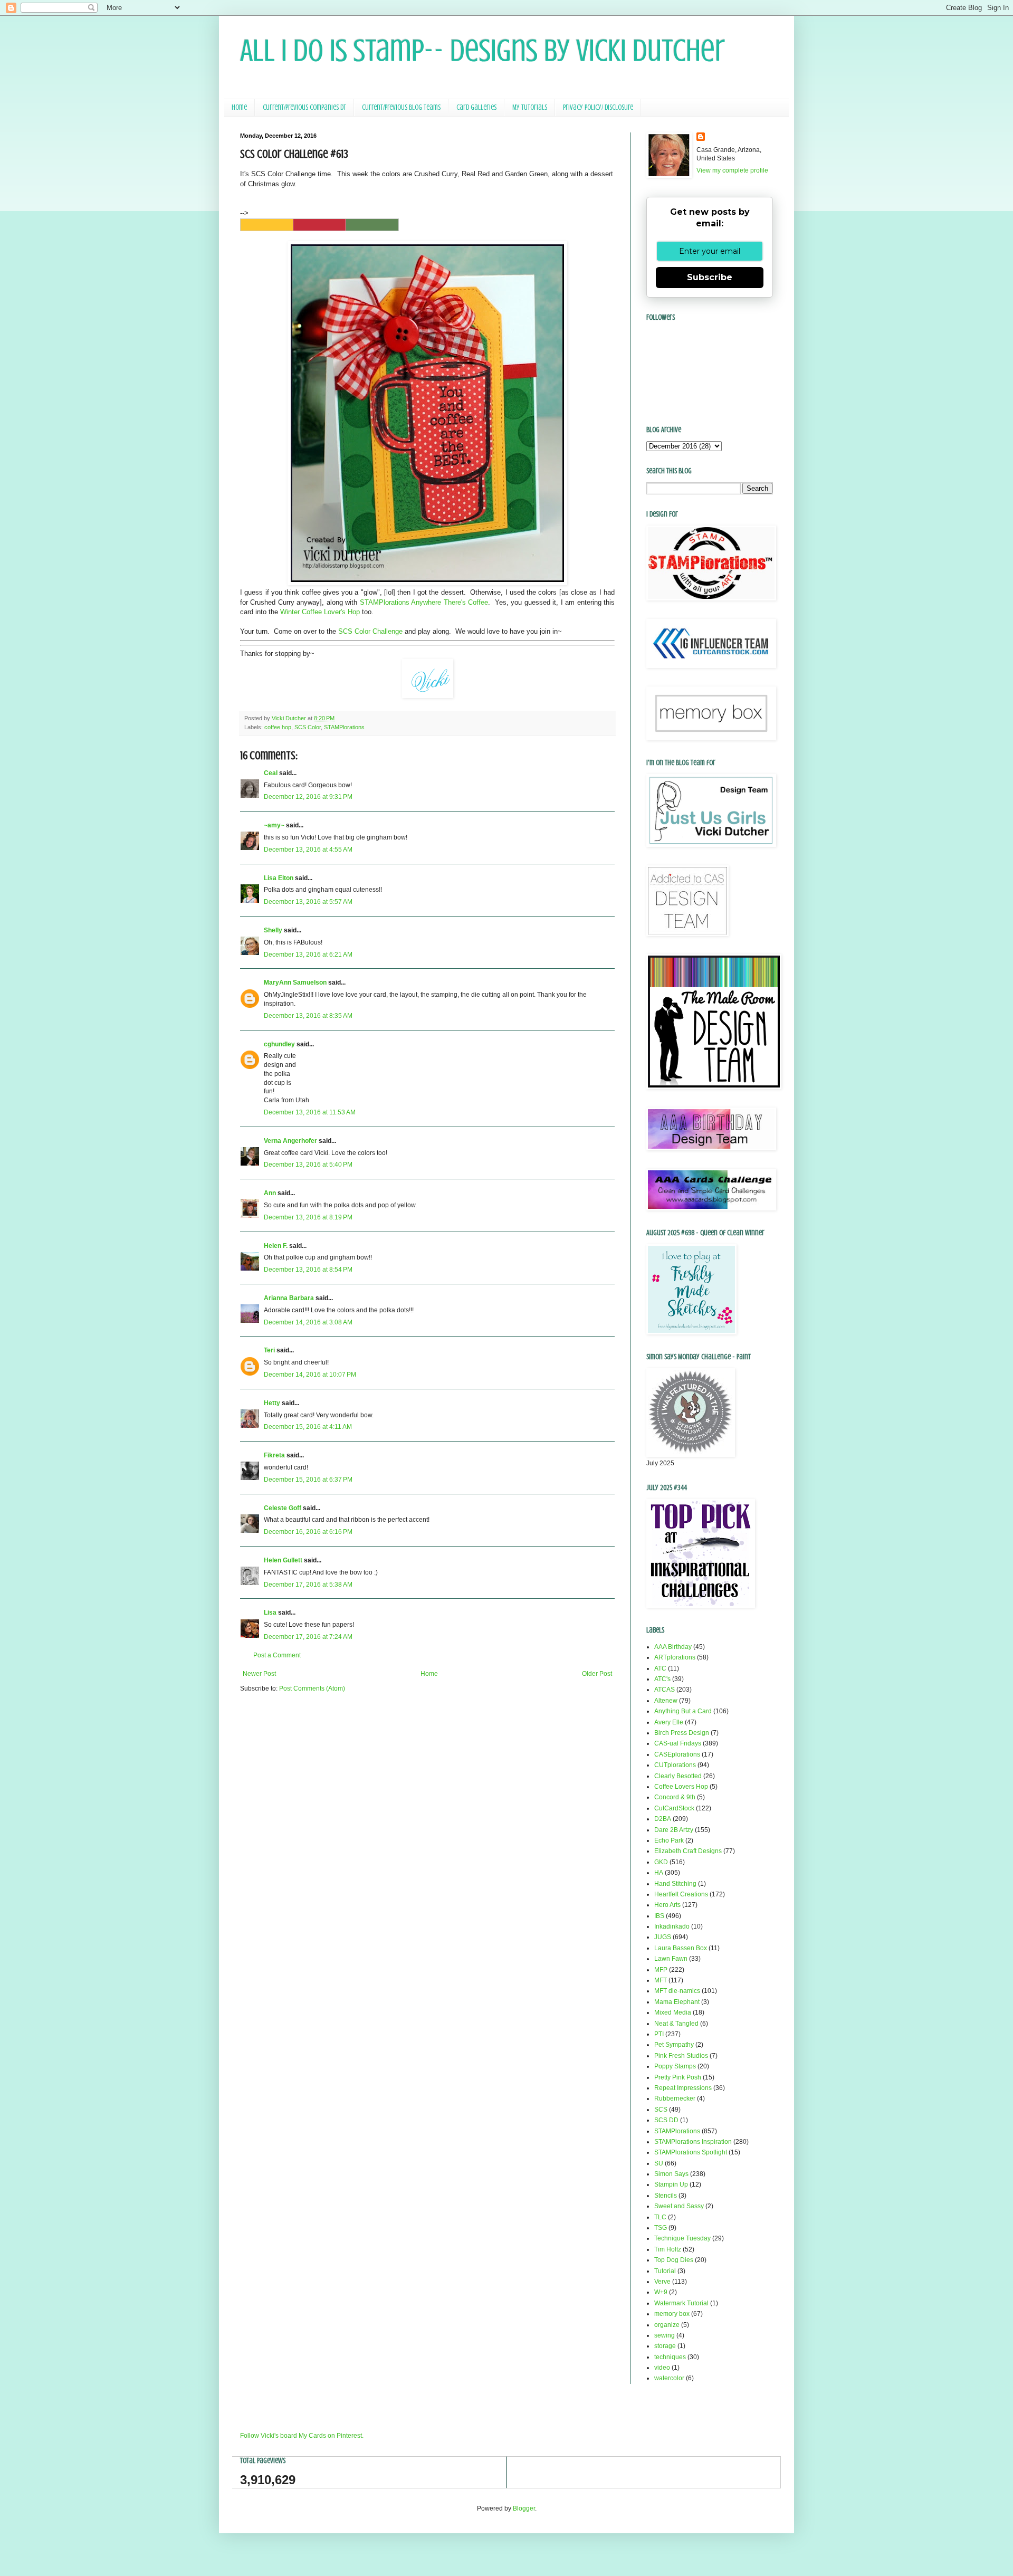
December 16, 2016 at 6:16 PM (308, 1532)
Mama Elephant (677, 2002)
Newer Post (259, 1674)
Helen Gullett (283, 1560)
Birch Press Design (682, 1733)
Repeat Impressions (683, 2088)
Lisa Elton (279, 878)
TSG (661, 2228)
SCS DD (666, 2120)
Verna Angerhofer (290, 1141)
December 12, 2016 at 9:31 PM (308, 797)
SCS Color (308, 727)
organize (667, 2325)
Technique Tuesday (682, 2238)
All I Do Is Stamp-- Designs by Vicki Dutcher (482, 50)
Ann (270, 1193)
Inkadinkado (672, 1926)
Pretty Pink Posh (678, 2077)
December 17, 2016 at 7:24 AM (308, 1637)
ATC (660, 1668)
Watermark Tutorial (681, 2303)
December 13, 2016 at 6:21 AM (308, 955)
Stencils (666, 2196)
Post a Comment (277, 1655)
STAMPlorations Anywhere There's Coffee (424, 602)
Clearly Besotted (678, 1776)
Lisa (270, 1613)
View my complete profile (732, 170)
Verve (662, 2282)
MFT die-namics (677, 1991)
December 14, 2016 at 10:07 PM (310, 1375)
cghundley (279, 1044)
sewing (665, 2335)
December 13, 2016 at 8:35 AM (308, 1016)
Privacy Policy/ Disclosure (598, 107)
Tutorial (665, 2271)
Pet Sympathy (674, 2045)
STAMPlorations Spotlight (691, 2152)
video (662, 2368)
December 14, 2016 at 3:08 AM (308, 1322)
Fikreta (274, 1455)
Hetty (272, 1403)
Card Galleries (476, 107)
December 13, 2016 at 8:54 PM (308, 1270)
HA (659, 1873)
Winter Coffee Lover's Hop (320, 612)
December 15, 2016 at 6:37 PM (308, 1480)
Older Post (597, 1674)
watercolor (669, 2378)
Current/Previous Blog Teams (401, 107)
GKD (661, 1862)
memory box (672, 2314)
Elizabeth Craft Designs (688, 1851)
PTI (659, 2034)
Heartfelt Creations (681, 1894)
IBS (659, 1916)
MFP (661, 1970)
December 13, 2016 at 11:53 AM (310, 1112)
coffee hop (278, 727)
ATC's (662, 1679)
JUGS (663, 1937)
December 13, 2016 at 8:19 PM (308, 1217)
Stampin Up (671, 2184)
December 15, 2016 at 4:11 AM (308, 1427)
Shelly (273, 930)
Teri (269, 1350)
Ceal (271, 773)
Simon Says (671, 2174)
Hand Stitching (675, 1884)
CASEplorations (677, 1754)
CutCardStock (674, 1808)
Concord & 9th (675, 1797)
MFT (661, 1980)
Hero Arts (667, 1905)
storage (665, 2346)
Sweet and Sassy (679, 2206)
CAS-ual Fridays (678, 1743)
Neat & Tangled (676, 2024)
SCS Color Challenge (370, 631)
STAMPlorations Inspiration (693, 2142)
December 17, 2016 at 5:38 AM (308, 1585)
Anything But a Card (683, 1711)
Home (239, 107)
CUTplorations (675, 1765)
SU (659, 2163)
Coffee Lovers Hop (681, 1787)
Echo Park (669, 1840)
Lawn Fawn (671, 1959)
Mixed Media (673, 2012)
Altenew (666, 1701)
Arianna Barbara (289, 1298)
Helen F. (276, 1246)
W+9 (661, 2292)
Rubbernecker (675, 2098)
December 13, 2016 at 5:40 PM (308, 1165)
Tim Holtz (668, 2249)
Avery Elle (669, 1722)
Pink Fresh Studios (681, 2056)
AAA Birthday (673, 1647)
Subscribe (710, 277)
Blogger (524, 2508)
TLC (660, 2217)
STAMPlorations (344, 727)
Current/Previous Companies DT (304, 107)
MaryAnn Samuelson (295, 982)
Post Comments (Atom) (312, 1688)
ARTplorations (675, 1657)
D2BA (663, 1819)
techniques (670, 2357)
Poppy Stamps (675, 2066)
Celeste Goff (283, 1508)
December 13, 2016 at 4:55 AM (308, 850)
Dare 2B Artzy (674, 1830)
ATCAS (665, 1690)
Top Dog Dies (674, 2260)
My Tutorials (530, 107)
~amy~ (274, 825)
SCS (661, 2110)
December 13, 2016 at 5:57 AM (308, 902)
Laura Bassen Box (681, 1948)
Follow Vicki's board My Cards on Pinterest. (302, 2436)
